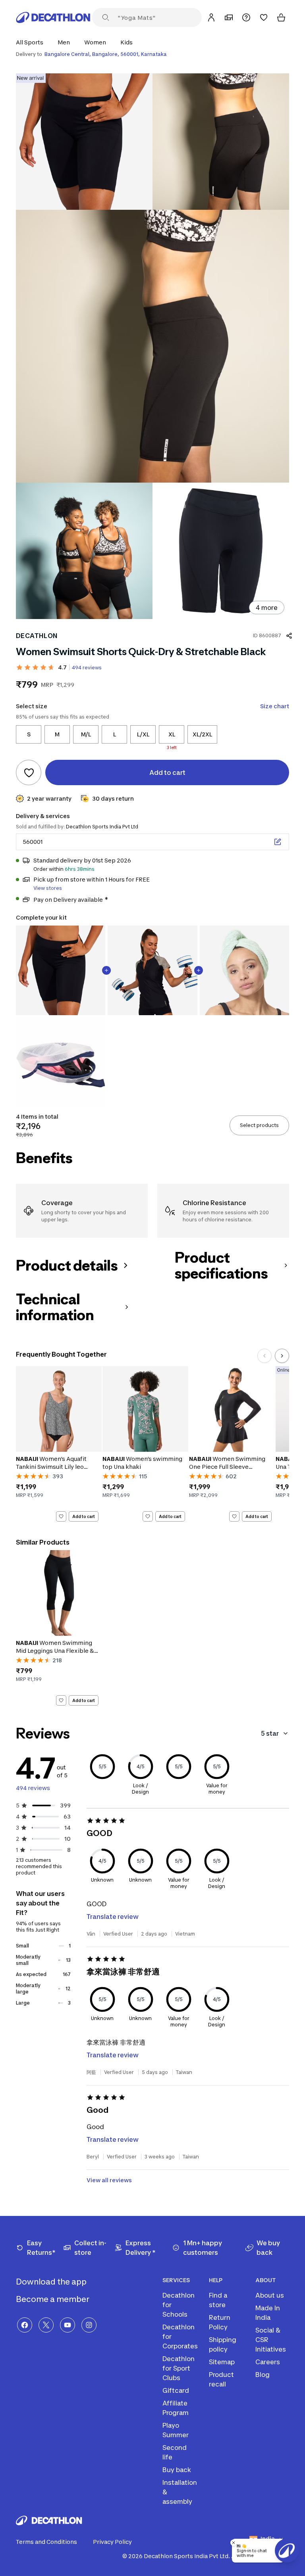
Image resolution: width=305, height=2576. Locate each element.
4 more (267, 608)
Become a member (53, 2299)
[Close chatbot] (234, 2543)
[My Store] (229, 17)
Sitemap (222, 2362)
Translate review (113, 1917)
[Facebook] (25, 2325)
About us (270, 2295)
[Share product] (289, 636)
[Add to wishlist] (29, 772)
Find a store (218, 2300)
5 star (270, 1733)
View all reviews (109, 2180)
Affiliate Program (176, 2408)
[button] (32, 42)
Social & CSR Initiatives (271, 2340)
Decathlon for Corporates (180, 2336)
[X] (46, 2325)
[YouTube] (68, 2325)
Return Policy (220, 2322)
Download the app (52, 2282)
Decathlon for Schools (179, 2305)
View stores (48, 888)
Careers (268, 2362)
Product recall (221, 2379)
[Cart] (281, 17)
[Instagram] (89, 2325)
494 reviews (87, 668)
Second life (175, 2452)
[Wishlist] (264, 17)
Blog (263, 2375)
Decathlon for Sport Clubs (179, 2368)
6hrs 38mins (80, 869)
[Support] (246, 17)
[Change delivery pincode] (278, 842)
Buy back (177, 2470)
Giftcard (176, 2390)
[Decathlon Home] (53, 17)
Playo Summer (176, 2430)
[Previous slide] (264, 1356)
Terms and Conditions (46, 2542)
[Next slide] (282, 1356)
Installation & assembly (180, 2492)
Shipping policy (223, 2344)
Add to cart (84, 1516)
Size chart (275, 706)
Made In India (268, 2313)
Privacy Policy (112, 2542)
